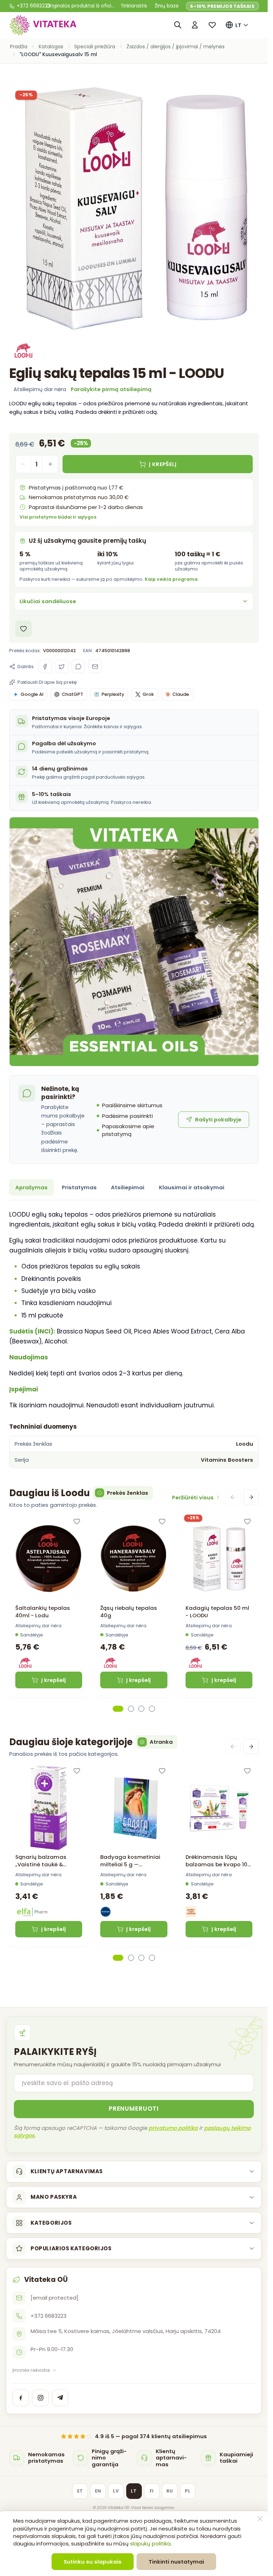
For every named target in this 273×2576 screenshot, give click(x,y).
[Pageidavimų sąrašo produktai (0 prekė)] (212, 25)
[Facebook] (21, 2398)
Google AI (32, 694)
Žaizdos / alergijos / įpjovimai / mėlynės (176, 47)
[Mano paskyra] (195, 25)
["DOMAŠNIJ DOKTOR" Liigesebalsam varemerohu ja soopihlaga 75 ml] (49, 1808)
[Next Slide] (251, 1497)
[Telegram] (60, 2398)
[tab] (118, 1709)
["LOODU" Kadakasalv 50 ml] (219, 1559)
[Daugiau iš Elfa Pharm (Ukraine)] (33, 1912)
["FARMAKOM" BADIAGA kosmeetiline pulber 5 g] (134, 1808)
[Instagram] (40, 2398)
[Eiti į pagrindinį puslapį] (43, 25)
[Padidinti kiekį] (50, 464)
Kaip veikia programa (171, 579)
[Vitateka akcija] (134, 942)
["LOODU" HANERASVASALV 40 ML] (134, 1559)
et (80, 2491)
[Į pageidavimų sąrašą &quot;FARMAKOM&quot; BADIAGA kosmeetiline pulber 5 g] (162, 1771)
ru (170, 2491)
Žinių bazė (167, 6)
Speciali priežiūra (95, 47)
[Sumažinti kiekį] (23, 464)
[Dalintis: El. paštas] (95, 666)
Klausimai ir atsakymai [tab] (192, 1187)
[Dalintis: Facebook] (45, 666)
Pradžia (19, 47)
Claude (181, 694)
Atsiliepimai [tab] (128, 1187)
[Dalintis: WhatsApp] (78, 666)
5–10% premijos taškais (222, 6)
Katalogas (51, 47)
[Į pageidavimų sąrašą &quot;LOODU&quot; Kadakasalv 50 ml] (247, 1521)
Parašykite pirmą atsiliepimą (111, 389)
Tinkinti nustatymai (176, 2562)
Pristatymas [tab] (79, 1187)
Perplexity (113, 694)
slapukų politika (150, 2543)
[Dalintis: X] (61, 666)
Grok (148, 694)
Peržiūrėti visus (193, 1497)
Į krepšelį (53, 1680)
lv (116, 2491)
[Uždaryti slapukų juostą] (260, 2519)
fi (152, 2491)
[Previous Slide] (233, 1497)
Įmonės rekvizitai (31, 2370)
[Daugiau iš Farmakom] (106, 1912)
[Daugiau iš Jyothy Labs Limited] (191, 1912)
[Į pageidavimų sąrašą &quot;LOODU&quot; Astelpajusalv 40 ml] (77, 1521)
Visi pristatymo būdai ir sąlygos (58, 517)
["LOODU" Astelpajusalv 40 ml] (49, 1559)
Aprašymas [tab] (31, 1187)
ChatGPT (73, 694)
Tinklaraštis (134, 6)
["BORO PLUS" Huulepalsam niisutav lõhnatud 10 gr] (219, 1808)
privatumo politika (173, 2128)
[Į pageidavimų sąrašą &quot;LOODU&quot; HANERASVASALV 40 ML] (162, 1521)
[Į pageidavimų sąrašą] (24, 629)
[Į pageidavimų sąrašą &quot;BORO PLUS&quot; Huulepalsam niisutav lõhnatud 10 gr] (247, 1771)
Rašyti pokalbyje (218, 1119)
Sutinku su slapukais (93, 2562)
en (98, 2491)
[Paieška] (178, 25)
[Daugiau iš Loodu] (24, 351)
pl (188, 2491)
